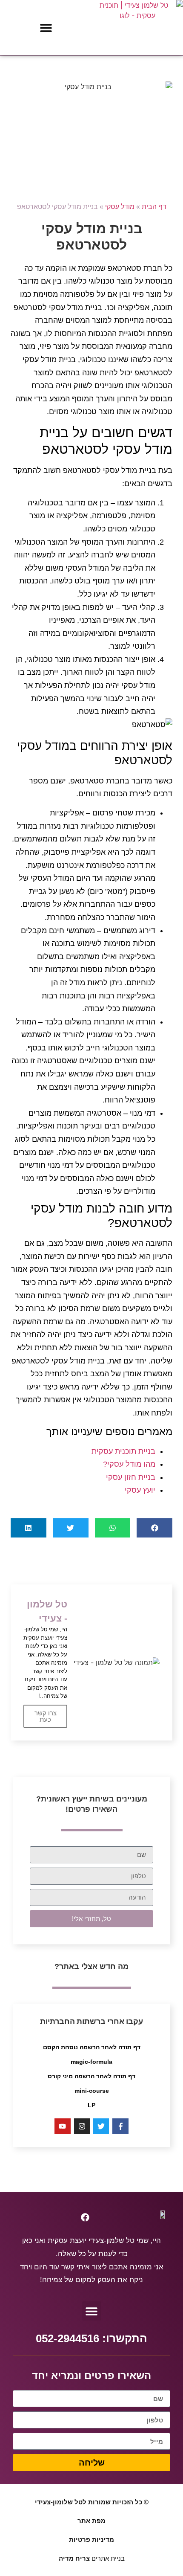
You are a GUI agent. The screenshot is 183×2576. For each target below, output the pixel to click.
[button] (46, 28)
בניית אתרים (92, 2558)
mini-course (92, 2091)
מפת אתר (91, 2521)
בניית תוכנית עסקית (123, 1451)
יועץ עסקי (140, 1490)
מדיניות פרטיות (91, 2540)
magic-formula (91, 2062)
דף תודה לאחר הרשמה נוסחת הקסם (92, 2047)
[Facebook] (85, 2217)
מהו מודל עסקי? (129, 1464)
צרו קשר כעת (46, 1716)
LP (91, 2105)
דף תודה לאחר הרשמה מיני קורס (91, 2076)
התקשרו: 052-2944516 (91, 2338)
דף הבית (154, 207)
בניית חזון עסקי (131, 1477)
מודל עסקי (120, 207)
